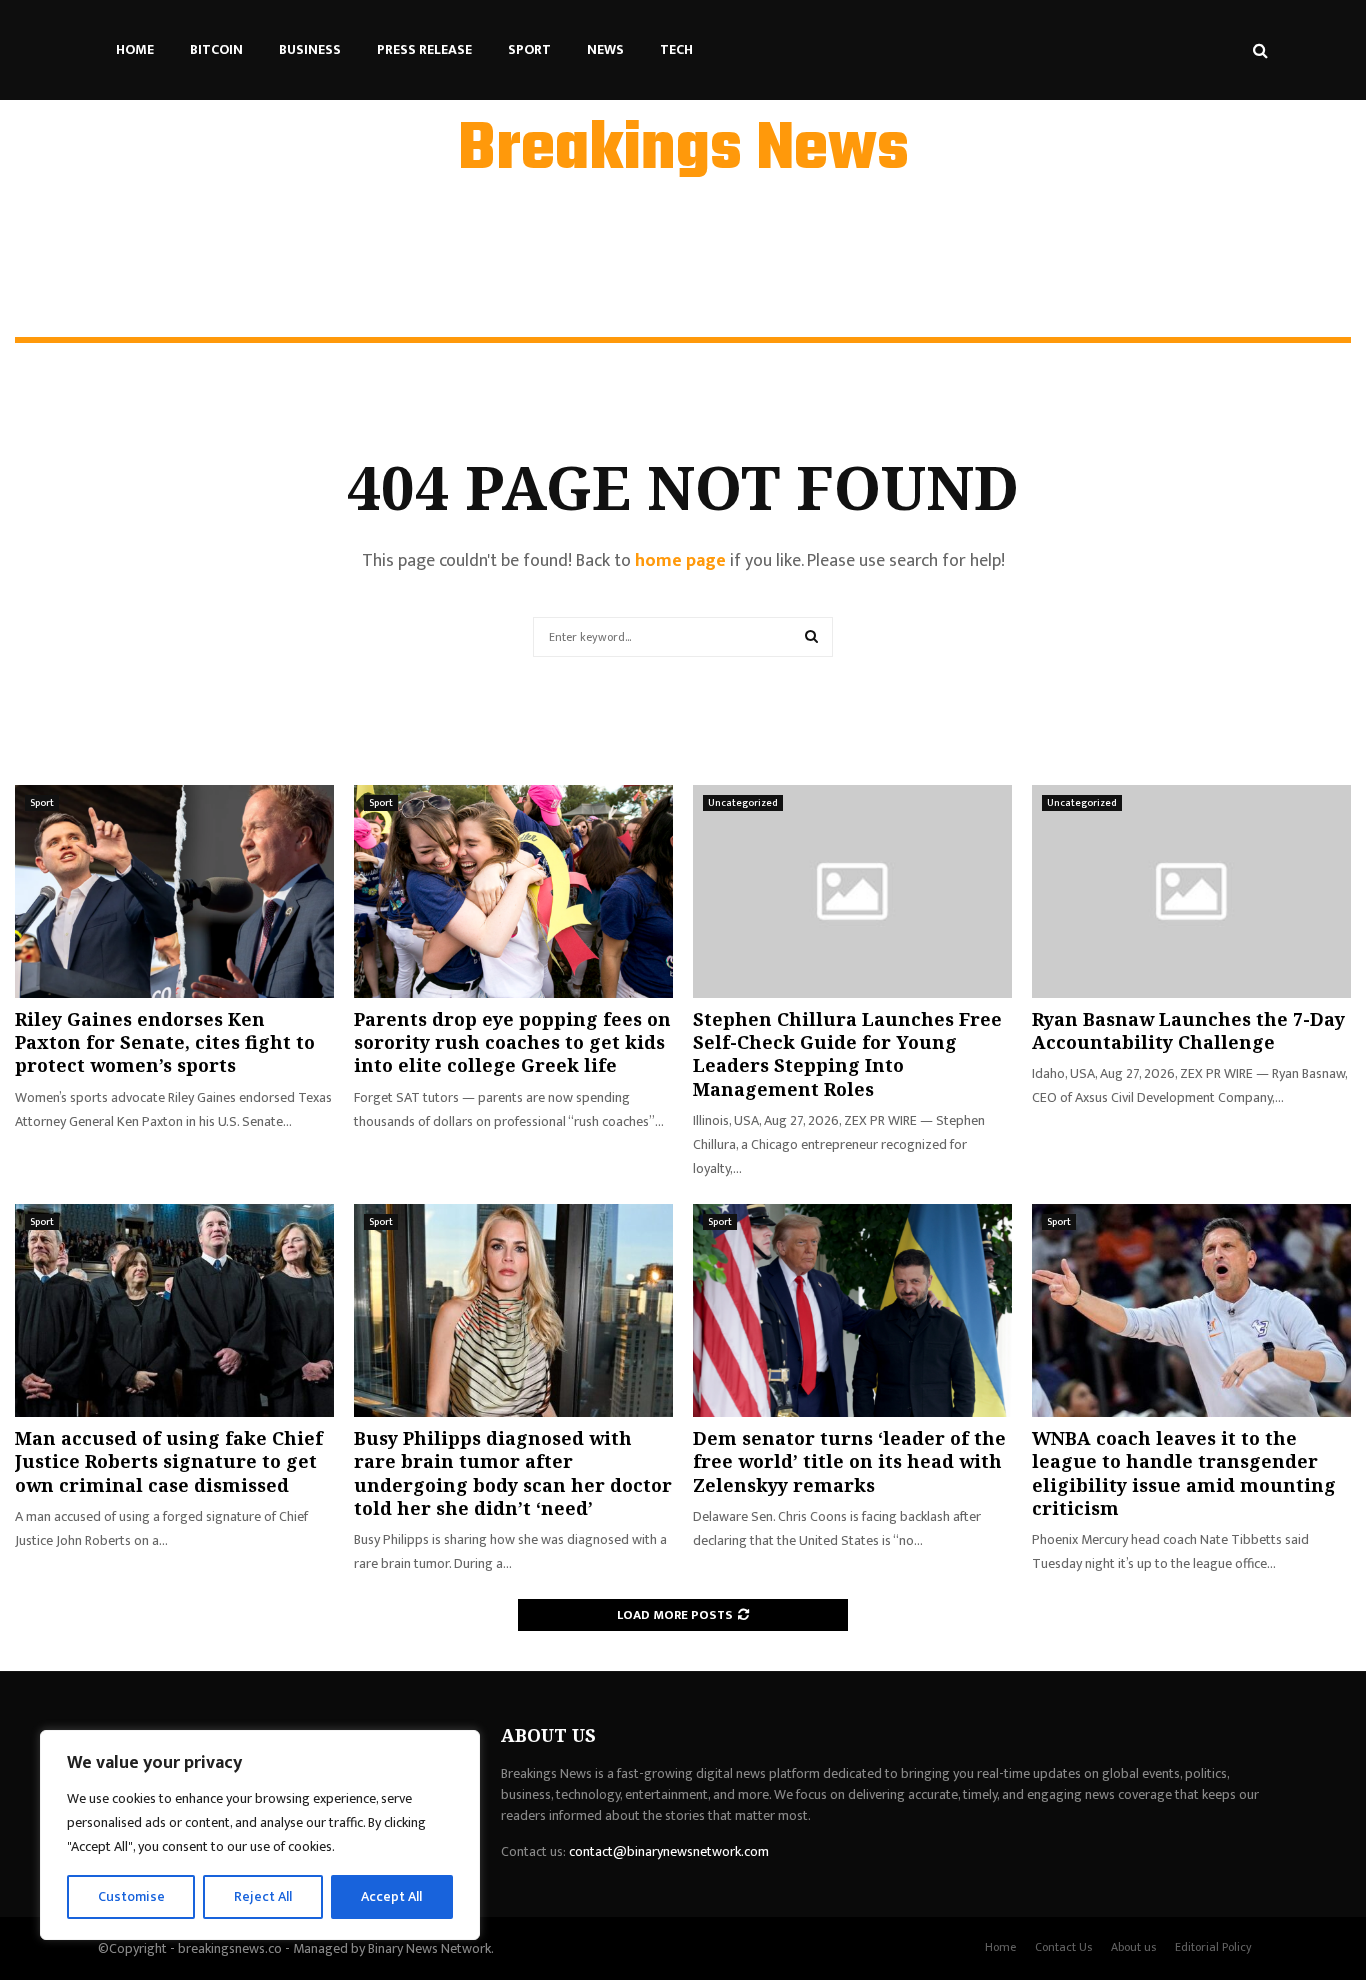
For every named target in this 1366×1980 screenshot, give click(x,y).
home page (680, 561)
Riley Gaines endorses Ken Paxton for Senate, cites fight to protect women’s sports (165, 1042)
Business (310, 49)
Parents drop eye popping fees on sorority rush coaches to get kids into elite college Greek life (512, 1042)
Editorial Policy (1213, 1947)
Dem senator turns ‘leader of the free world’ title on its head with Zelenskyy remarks (849, 1461)
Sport (529, 49)
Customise (131, 1896)
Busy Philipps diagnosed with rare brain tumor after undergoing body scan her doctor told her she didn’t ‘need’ (513, 1473)
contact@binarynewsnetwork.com (669, 1851)
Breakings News (683, 151)
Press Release (424, 49)
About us (1133, 1947)
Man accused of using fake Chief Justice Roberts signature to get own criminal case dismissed (169, 1461)
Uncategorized (743, 803)
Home (135, 49)
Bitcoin (216, 49)
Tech (676, 49)
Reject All (263, 1896)
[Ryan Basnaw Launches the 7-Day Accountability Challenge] (1191, 891)
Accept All (391, 1896)
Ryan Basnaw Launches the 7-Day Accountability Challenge (1188, 1030)
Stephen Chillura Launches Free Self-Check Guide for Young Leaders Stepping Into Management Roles (847, 1054)
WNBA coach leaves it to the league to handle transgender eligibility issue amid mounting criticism (1184, 1473)
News (605, 49)
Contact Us (1063, 1947)
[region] (260, 1835)
